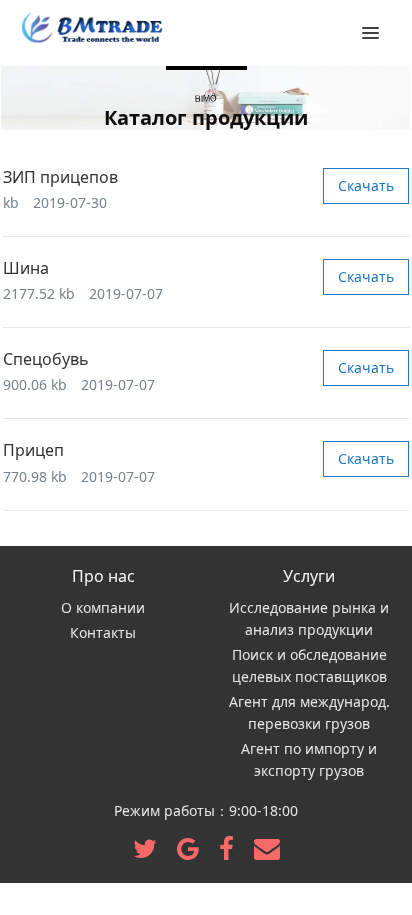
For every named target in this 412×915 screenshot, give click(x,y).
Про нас (103, 576)
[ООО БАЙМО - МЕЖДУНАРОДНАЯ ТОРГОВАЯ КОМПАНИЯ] (90, 30)
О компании (103, 607)
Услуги (309, 576)
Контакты (103, 632)
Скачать (366, 185)
